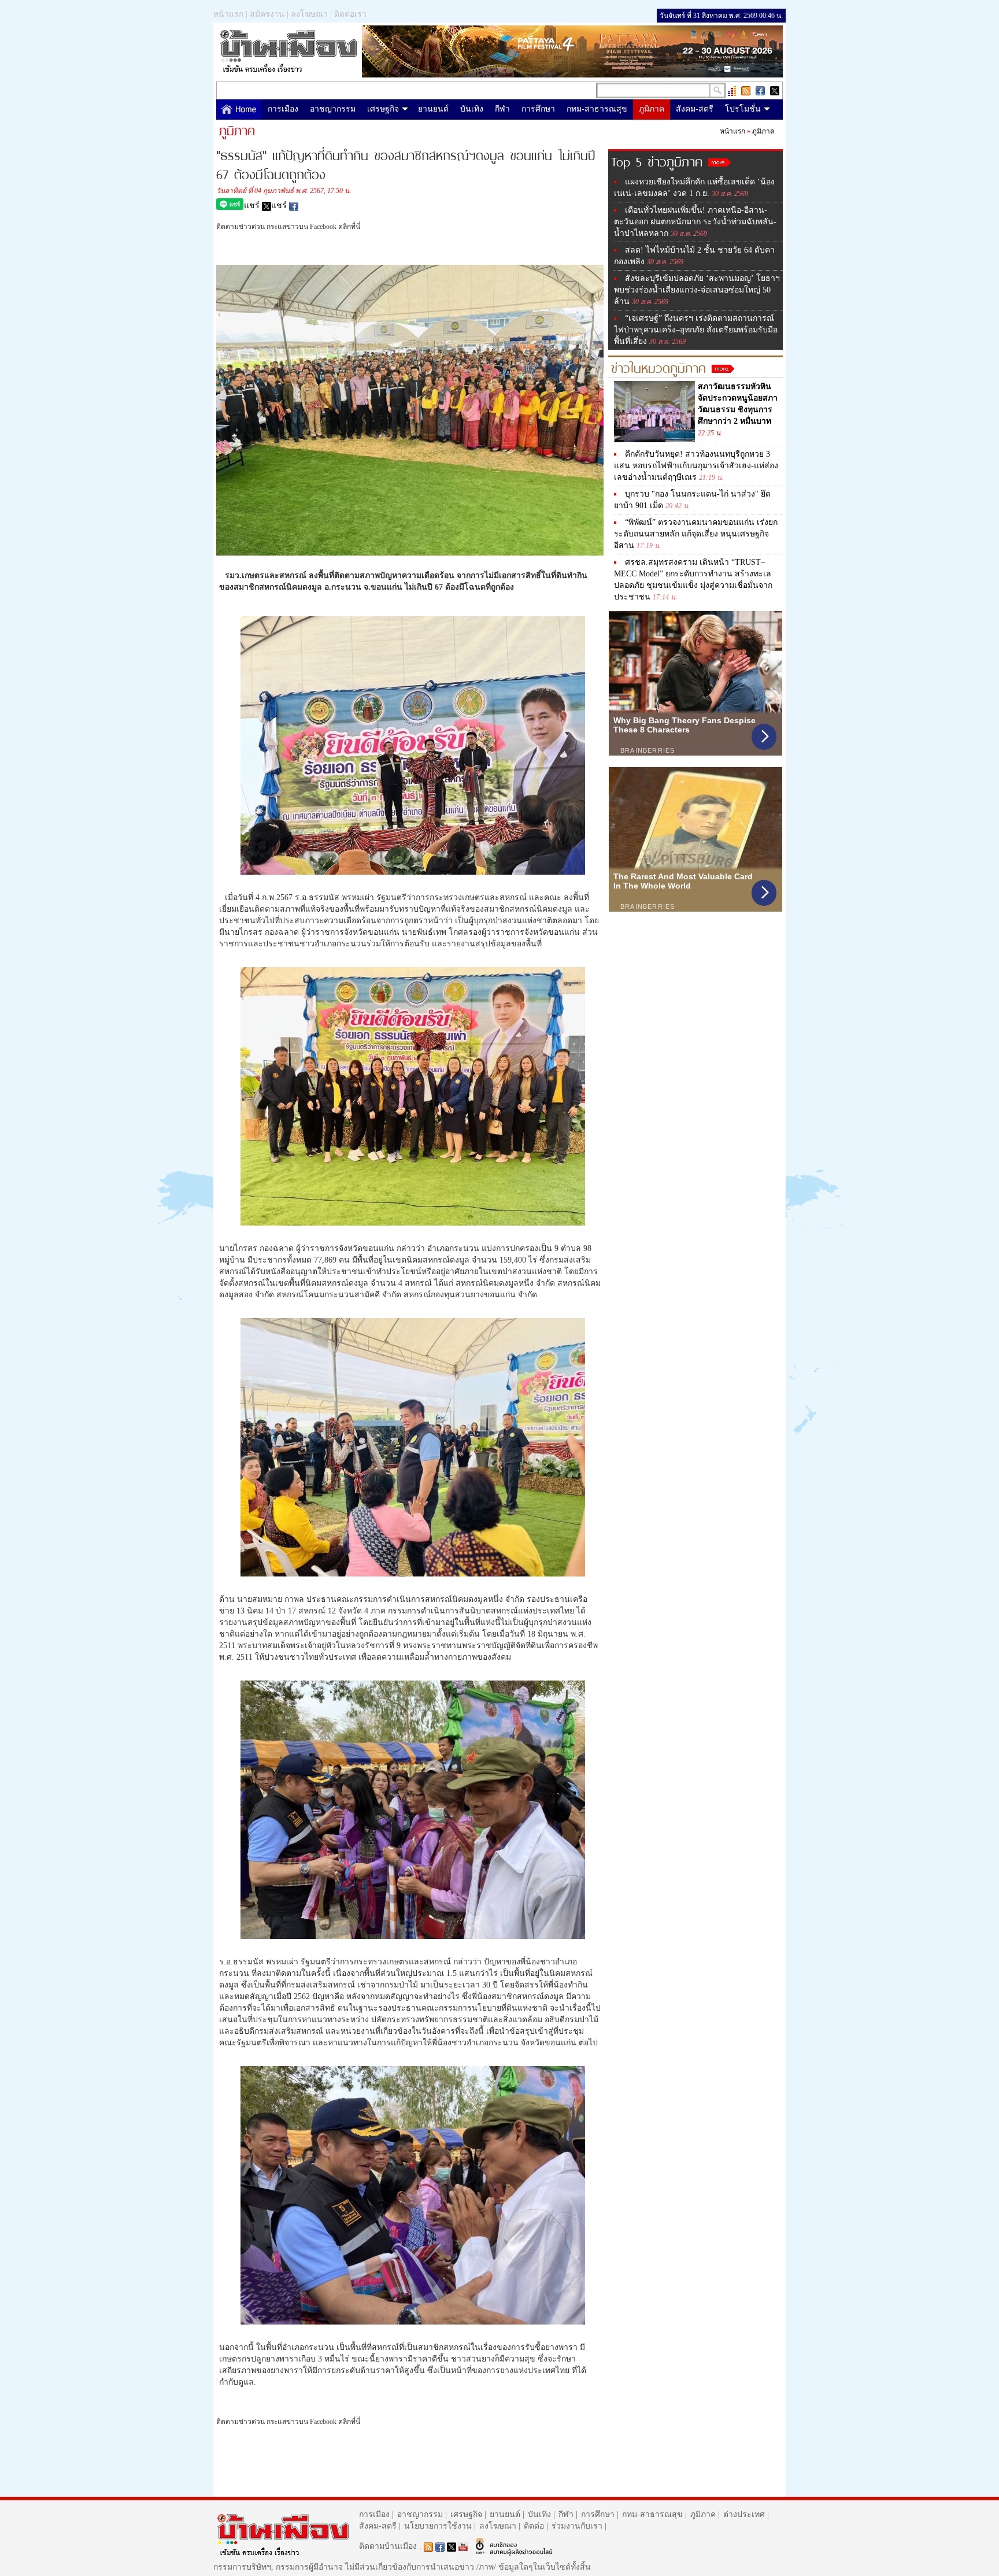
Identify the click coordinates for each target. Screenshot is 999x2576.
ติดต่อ (534, 2526)
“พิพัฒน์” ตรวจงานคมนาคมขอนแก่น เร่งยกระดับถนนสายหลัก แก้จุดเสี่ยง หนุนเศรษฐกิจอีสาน (696, 534)
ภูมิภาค (652, 109)
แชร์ (253, 206)
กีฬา (502, 109)
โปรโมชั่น (743, 109)
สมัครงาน (267, 14)
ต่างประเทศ (744, 2514)
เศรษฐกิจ (383, 109)
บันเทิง (472, 109)
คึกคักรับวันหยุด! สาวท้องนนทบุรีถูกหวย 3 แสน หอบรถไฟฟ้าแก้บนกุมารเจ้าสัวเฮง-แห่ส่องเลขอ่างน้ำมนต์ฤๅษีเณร (696, 466)
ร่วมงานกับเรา (577, 2526)
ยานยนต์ (433, 109)
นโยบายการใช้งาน (438, 2526)
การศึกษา (538, 109)
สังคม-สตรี (695, 109)
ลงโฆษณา (309, 14)
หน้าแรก (228, 14)
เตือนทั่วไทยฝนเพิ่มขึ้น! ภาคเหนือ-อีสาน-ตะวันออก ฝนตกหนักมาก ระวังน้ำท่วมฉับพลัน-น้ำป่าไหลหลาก (695, 222)
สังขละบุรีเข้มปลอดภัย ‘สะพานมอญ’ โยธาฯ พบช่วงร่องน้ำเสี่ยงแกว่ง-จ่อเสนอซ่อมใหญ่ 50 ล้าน (697, 290)
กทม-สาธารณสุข (597, 109)
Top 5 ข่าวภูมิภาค (660, 160)
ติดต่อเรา (350, 14)
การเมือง (283, 109)
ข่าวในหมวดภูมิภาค (661, 367)
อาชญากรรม (333, 109)
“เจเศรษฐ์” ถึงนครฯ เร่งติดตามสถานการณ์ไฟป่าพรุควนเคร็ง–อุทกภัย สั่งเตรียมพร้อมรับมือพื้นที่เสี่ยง (696, 330)
